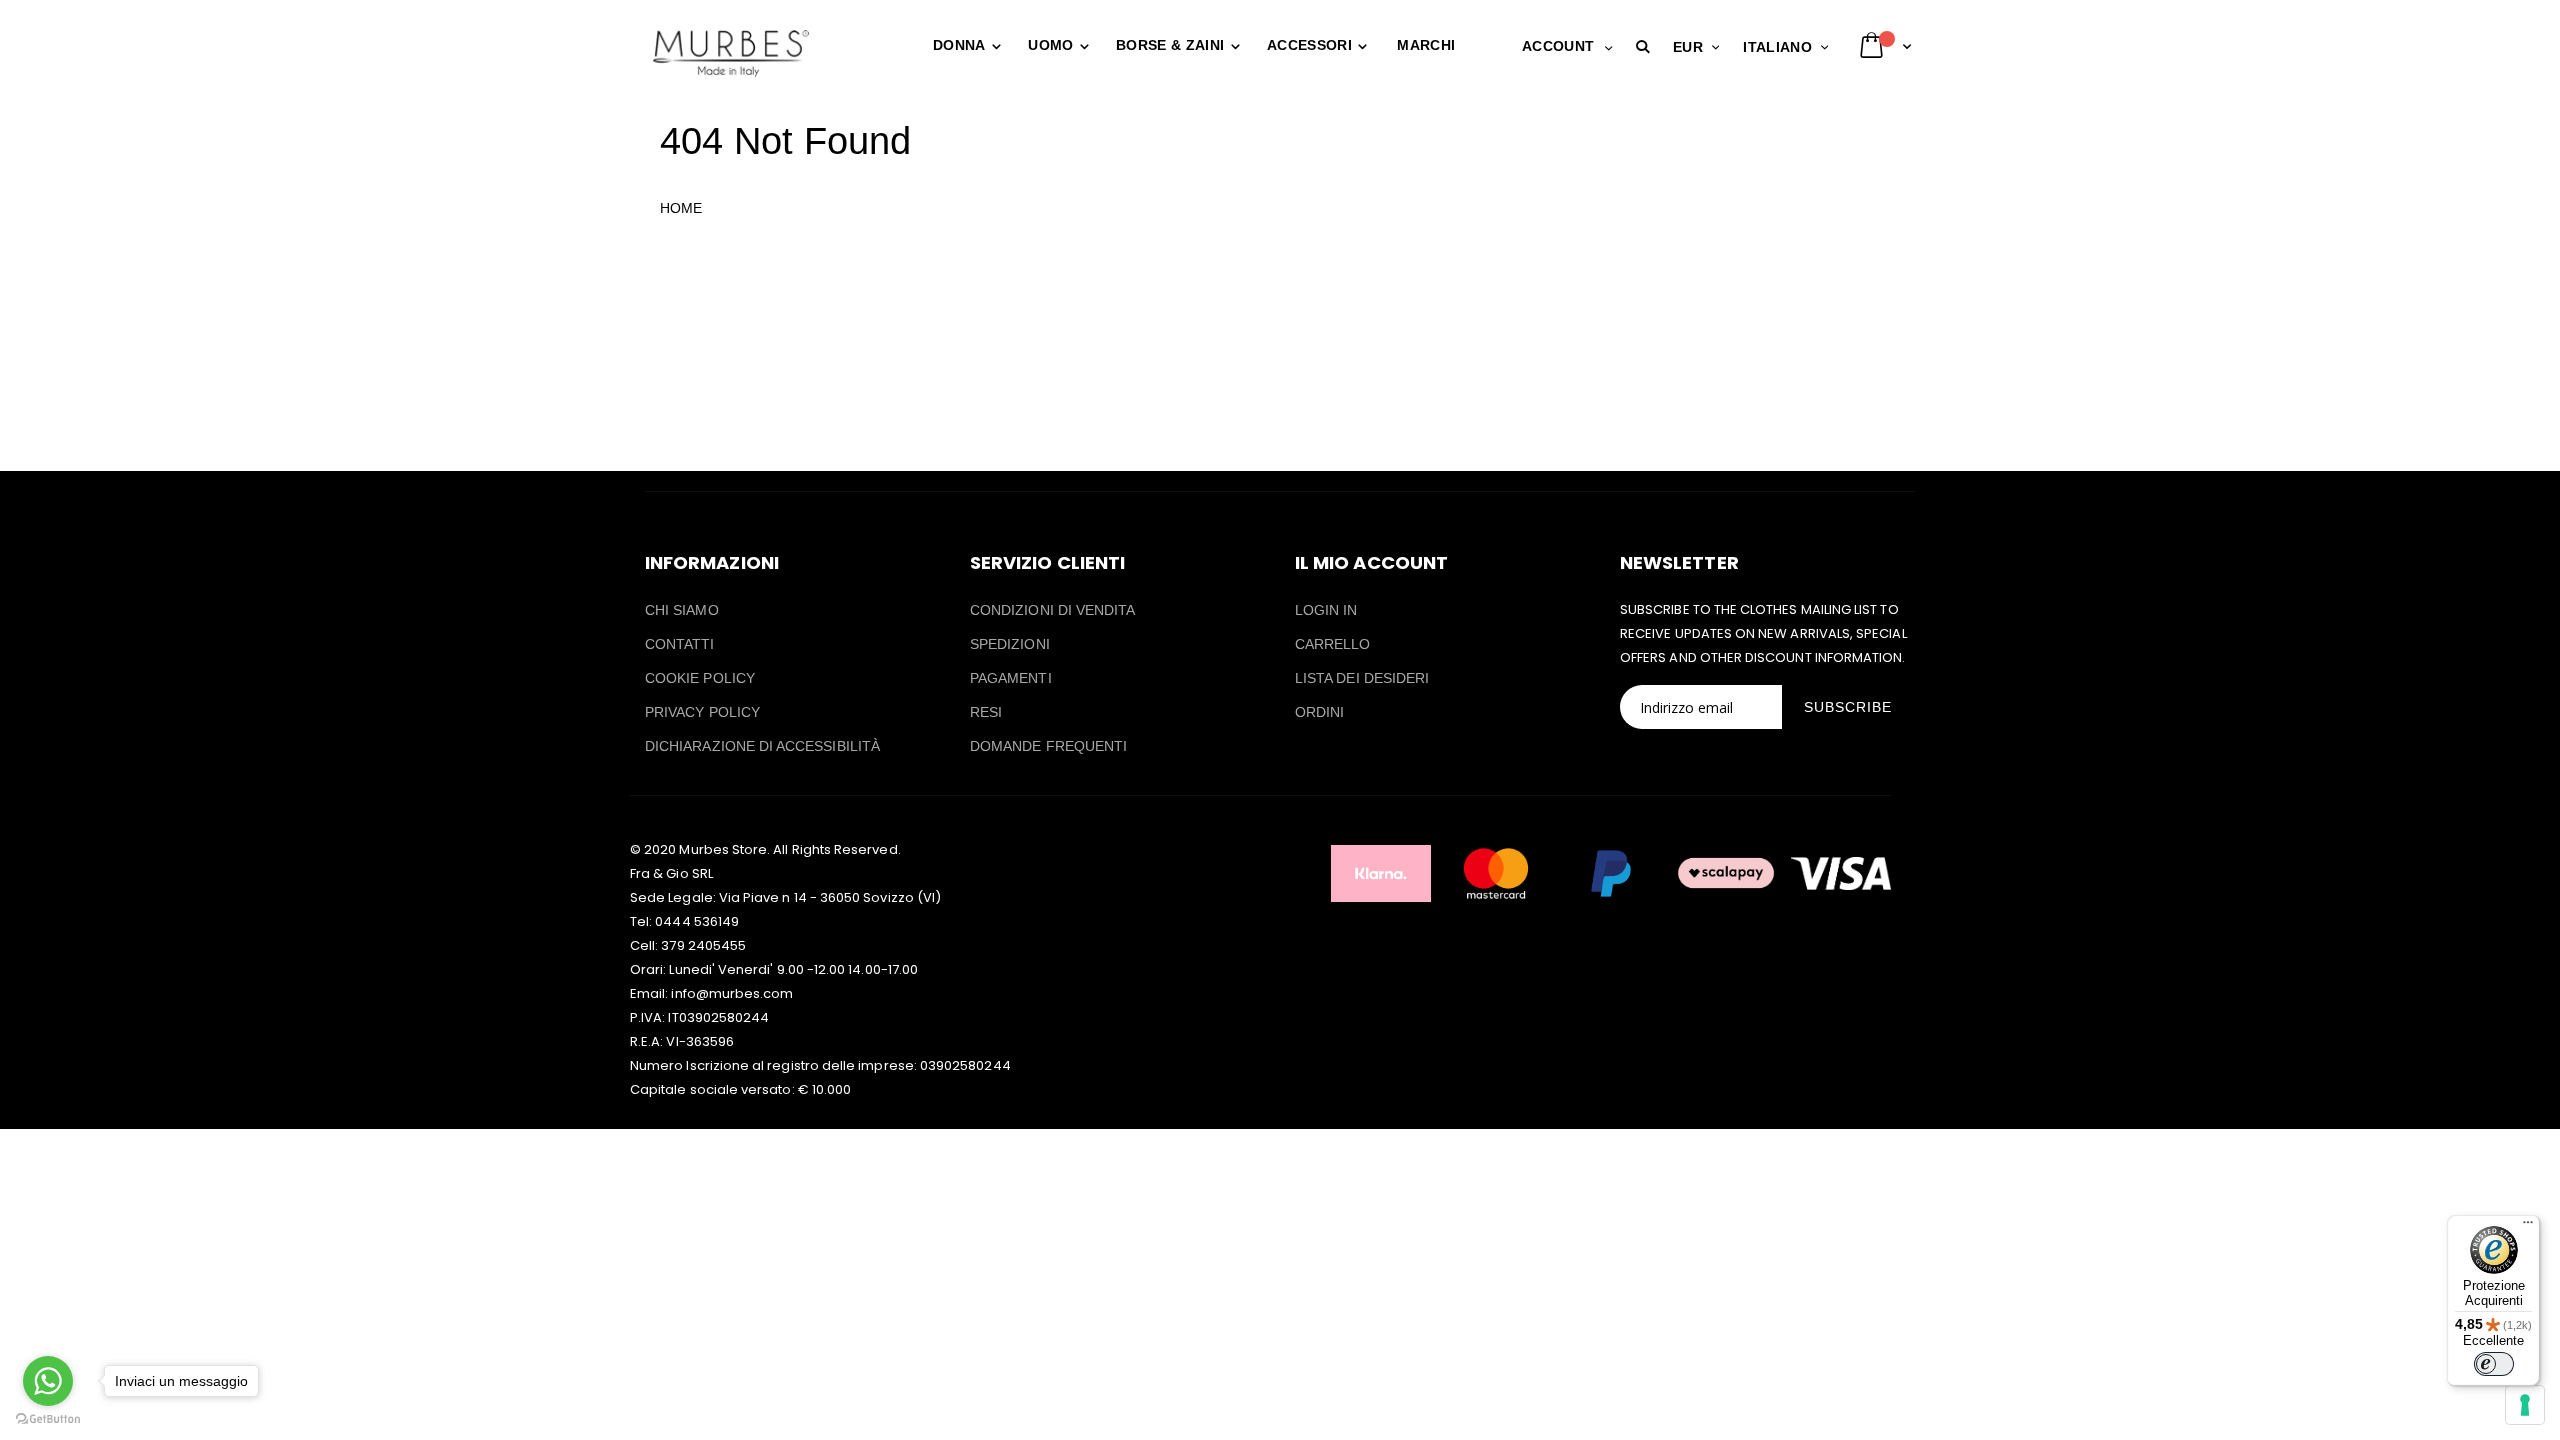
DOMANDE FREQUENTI (1048, 746)
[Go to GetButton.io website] (48, 1419)
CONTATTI (680, 644)
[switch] (2494, 1364)
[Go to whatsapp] (48, 1381)
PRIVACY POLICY (702, 712)
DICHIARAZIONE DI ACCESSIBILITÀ (762, 746)
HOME (681, 208)
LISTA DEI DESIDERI (1362, 678)
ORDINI (1319, 712)
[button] (1647, 47)
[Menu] (2528, 1227)
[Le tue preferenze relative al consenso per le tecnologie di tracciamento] (2525, 1405)
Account (1558, 46)
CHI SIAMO (682, 610)
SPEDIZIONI (1010, 644)
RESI (986, 712)
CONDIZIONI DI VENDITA (1052, 610)
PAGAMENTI (1011, 678)
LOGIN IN (1326, 610)
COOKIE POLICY (700, 678)
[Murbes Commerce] (730, 53)
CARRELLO (1333, 644)
